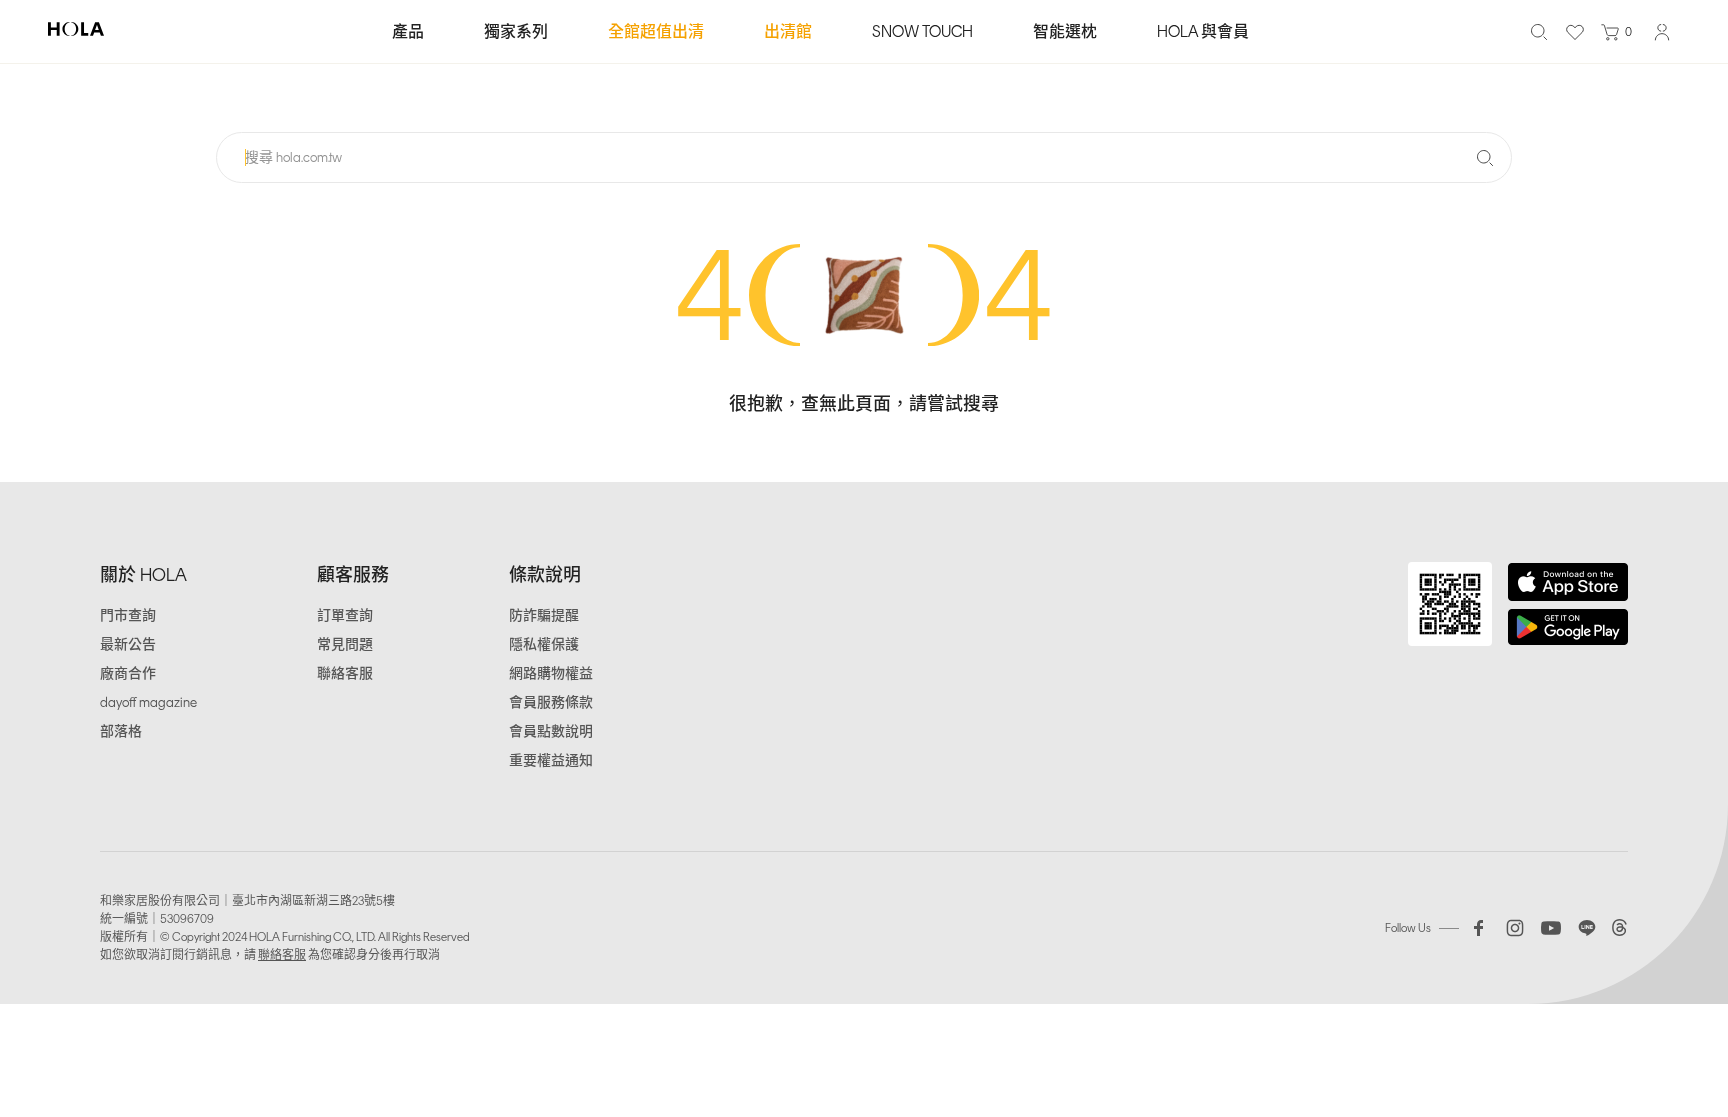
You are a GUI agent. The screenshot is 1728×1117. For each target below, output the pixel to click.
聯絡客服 (345, 673)
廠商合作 (128, 673)
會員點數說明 (551, 731)
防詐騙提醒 (544, 615)
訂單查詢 (345, 615)
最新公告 (128, 644)
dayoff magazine (148, 702)
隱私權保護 (544, 644)
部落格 (121, 731)
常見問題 (345, 644)
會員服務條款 (551, 702)
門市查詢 (128, 615)
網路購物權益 (551, 673)
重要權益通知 (551, 760)
